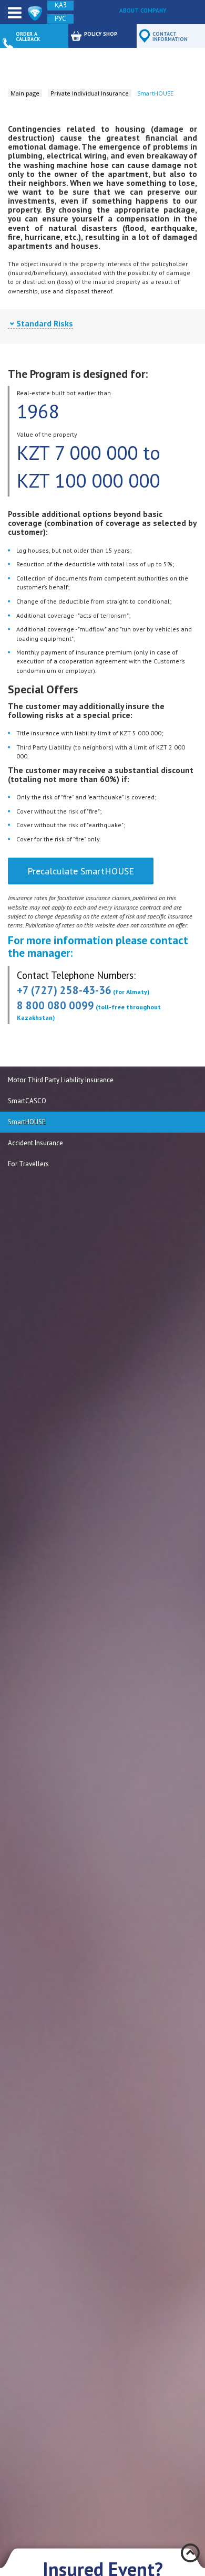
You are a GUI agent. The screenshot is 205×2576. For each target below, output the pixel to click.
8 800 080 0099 (55, 1005)
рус (60, 19)
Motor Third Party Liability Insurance (61, 1080)
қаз (61, 5)
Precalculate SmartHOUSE (81, 871)
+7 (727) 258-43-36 (64, 990)
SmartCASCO (27, 1101)
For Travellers (28, 1164)
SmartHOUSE (27, 1122)
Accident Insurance (35, 1143)
